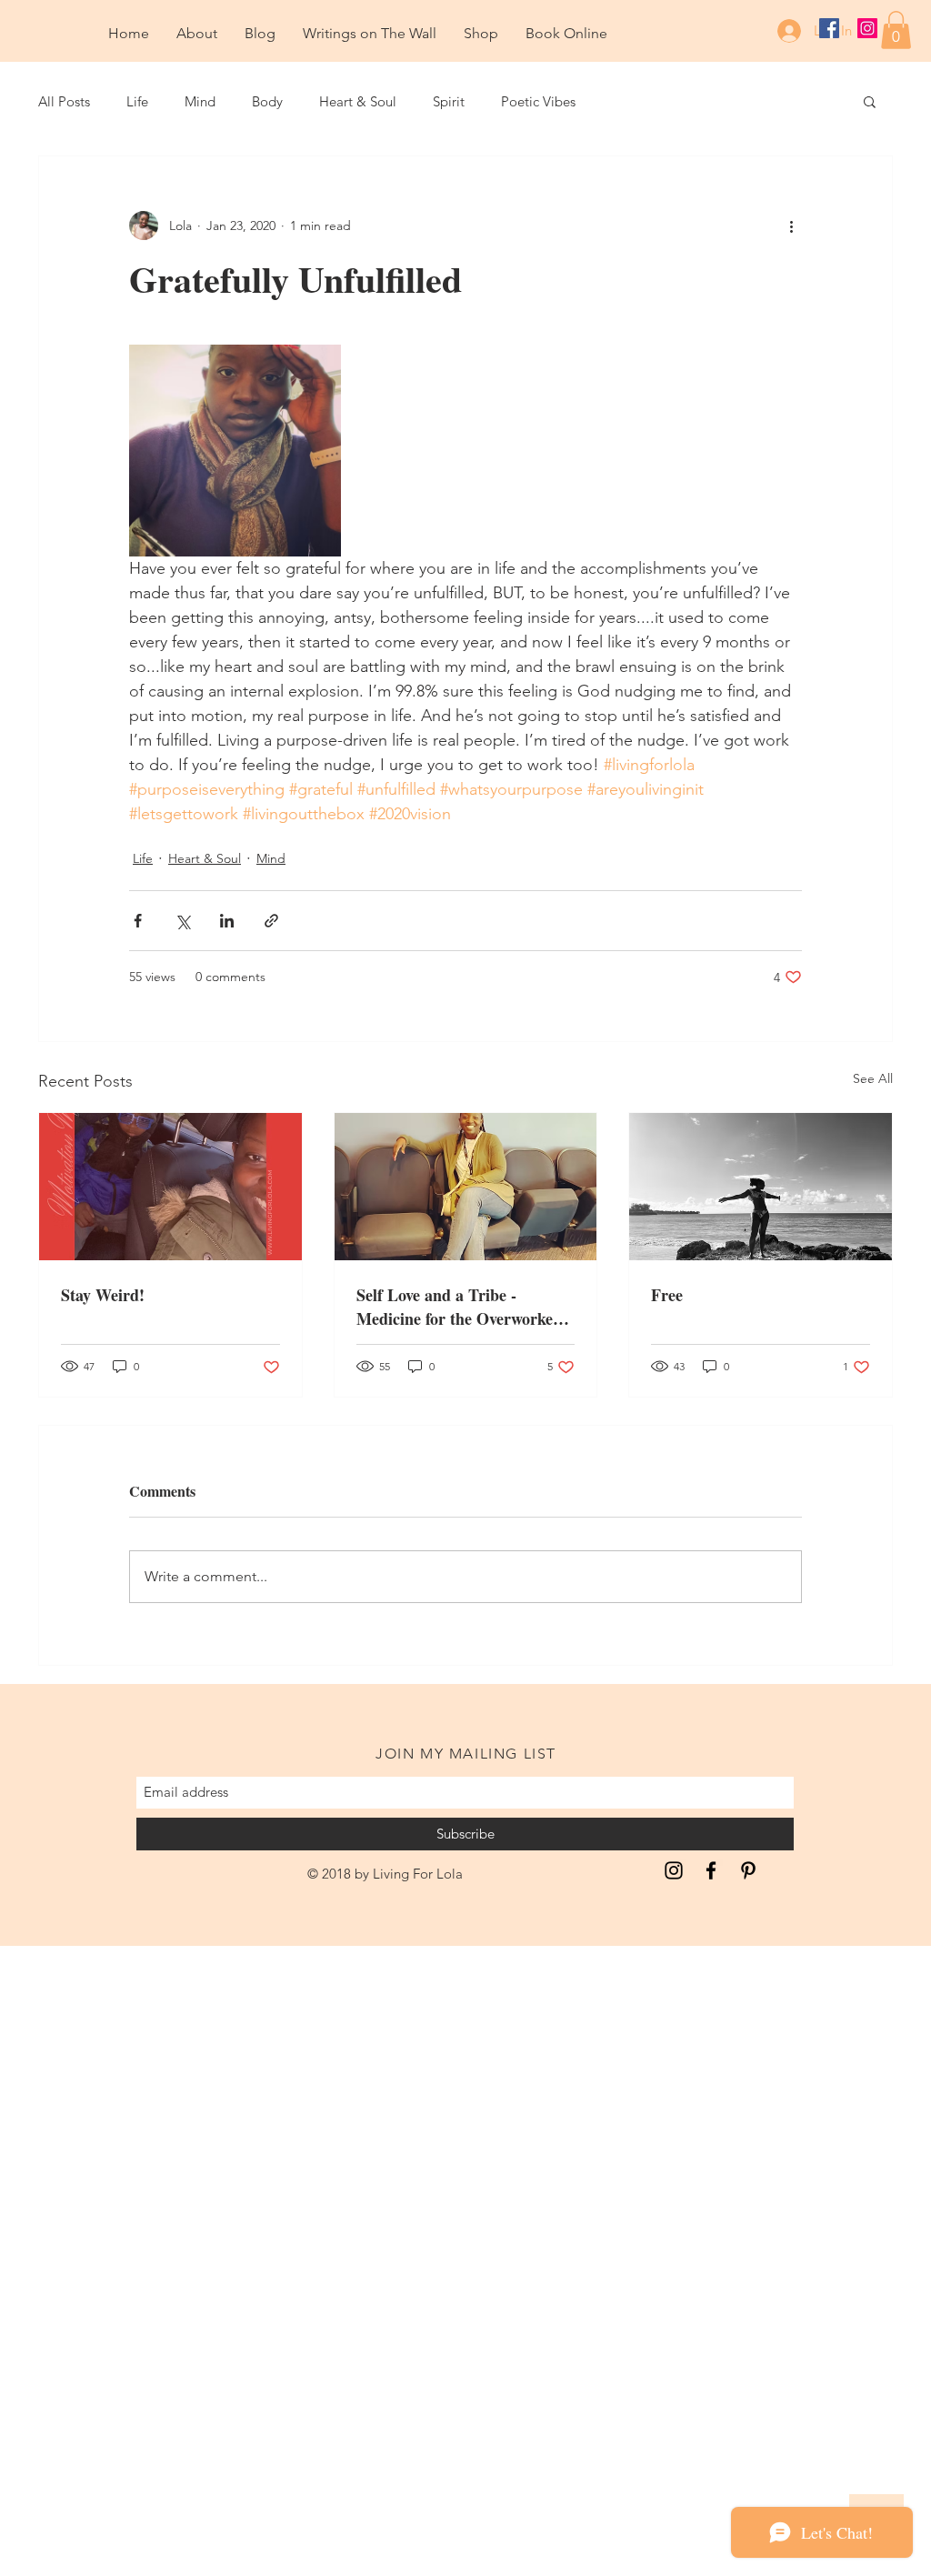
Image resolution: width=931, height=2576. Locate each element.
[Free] (761, 1187)
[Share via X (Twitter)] (182, 921)
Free (667, 1295)
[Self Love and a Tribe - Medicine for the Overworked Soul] (466, 1187)
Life (137, 101)
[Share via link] (271, 921)
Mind (200, 101)
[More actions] (791, 226)
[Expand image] (235, 451)
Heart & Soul (358, 101)
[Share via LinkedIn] (227, 921)
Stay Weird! (103, 1295)
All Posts (64, 101)
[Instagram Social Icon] (867, 28)
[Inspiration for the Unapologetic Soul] (674, 1870)
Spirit (449, 101)
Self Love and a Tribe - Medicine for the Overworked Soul (459, 1307)
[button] (896, 30)
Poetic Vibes (538, 101)
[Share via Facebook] (138, 921)
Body (267, 101)
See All (873, 1078)
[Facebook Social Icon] (829, 28)
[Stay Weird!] (170, 1187)
